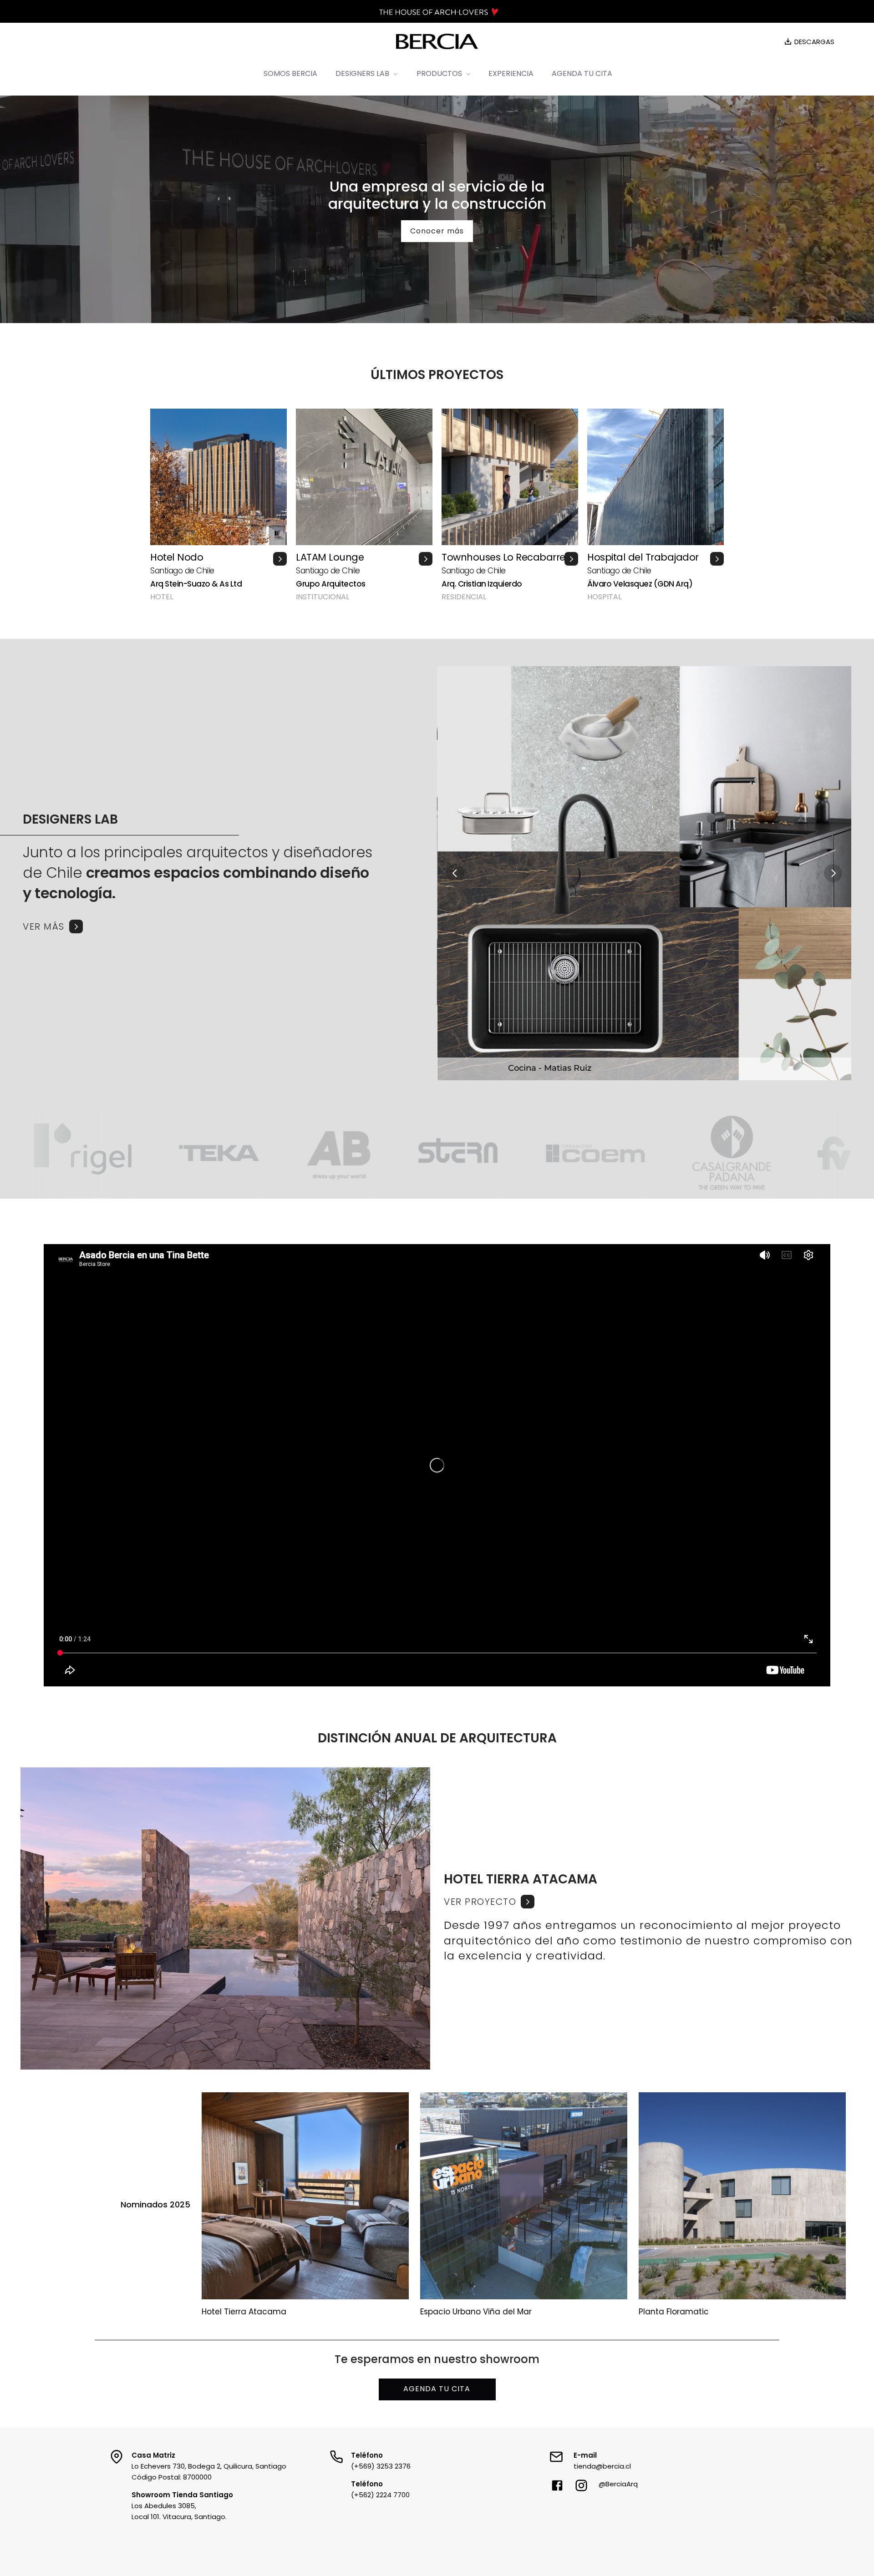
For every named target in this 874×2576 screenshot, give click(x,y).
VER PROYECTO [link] (480, 1902)
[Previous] (455, 873)
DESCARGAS (814, 42)
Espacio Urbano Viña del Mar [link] (476, 2312)
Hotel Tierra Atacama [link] (244, 2312)
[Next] (833, 873)
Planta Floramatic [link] (674, 2312)
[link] (649, 1902)
